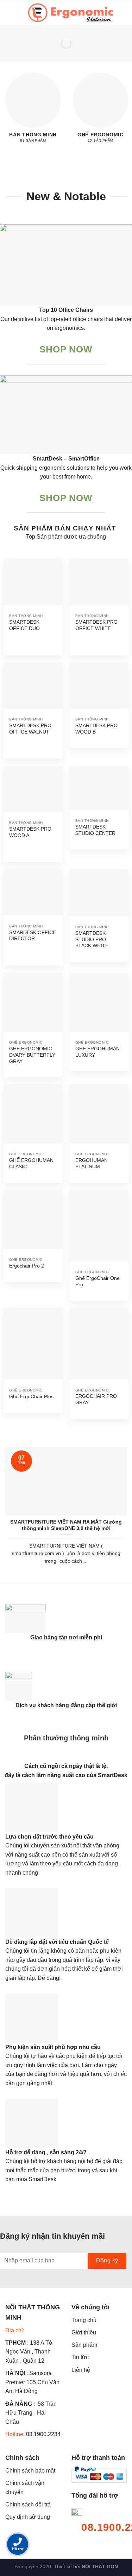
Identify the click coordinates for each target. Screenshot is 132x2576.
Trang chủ (84, 2320)
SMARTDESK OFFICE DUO (24, 625)
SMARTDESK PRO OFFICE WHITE (96, 625)
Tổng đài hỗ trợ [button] (95, 2495)
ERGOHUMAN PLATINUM (92, 1164)
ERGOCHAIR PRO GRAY (96, 1399)
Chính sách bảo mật (30, 2471)
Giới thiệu (84, 2332)
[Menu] (10, 13)
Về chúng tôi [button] (90, 2307)
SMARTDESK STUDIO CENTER (95, 830)
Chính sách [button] (22, 2458)
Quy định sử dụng (28, 2517)
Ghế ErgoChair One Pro (98, 1281)
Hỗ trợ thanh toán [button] (98, 2458)
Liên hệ (81, 2370)
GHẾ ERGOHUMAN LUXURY (98, 1052)
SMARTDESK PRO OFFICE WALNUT (30, 729)
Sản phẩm (84, 2345)
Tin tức (80, 2357)
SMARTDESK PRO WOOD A (30, 832)
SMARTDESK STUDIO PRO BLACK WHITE (92, 939)
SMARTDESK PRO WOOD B (96, 729)
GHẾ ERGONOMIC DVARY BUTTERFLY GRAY (32, 1055)
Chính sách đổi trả (28, 2504)
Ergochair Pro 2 (27, 1266)
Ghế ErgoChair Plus (31, 1397)
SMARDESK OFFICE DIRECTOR (33, 936)
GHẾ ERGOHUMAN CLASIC (31, 1164)
